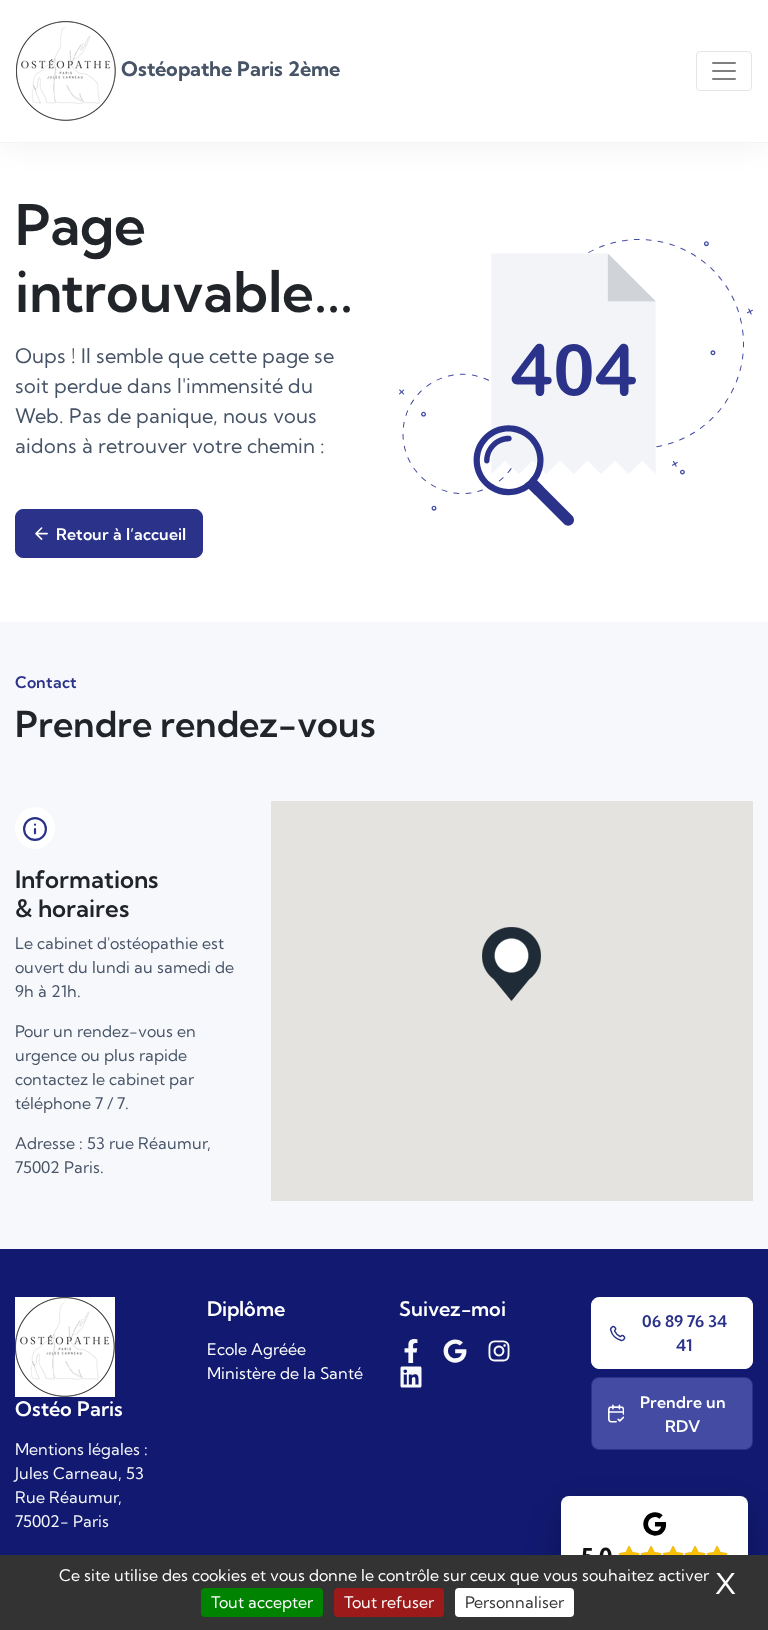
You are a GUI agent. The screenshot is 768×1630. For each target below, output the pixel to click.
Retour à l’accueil (121, 534)
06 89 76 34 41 (684, 1333)
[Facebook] (411, 1349)
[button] (511, 964)
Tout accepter (262, 1602)
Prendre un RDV (683, 1414)
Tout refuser (389, 1602)
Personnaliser (514, 1602)
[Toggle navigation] (724, 71)
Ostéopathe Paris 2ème (228, 68)
